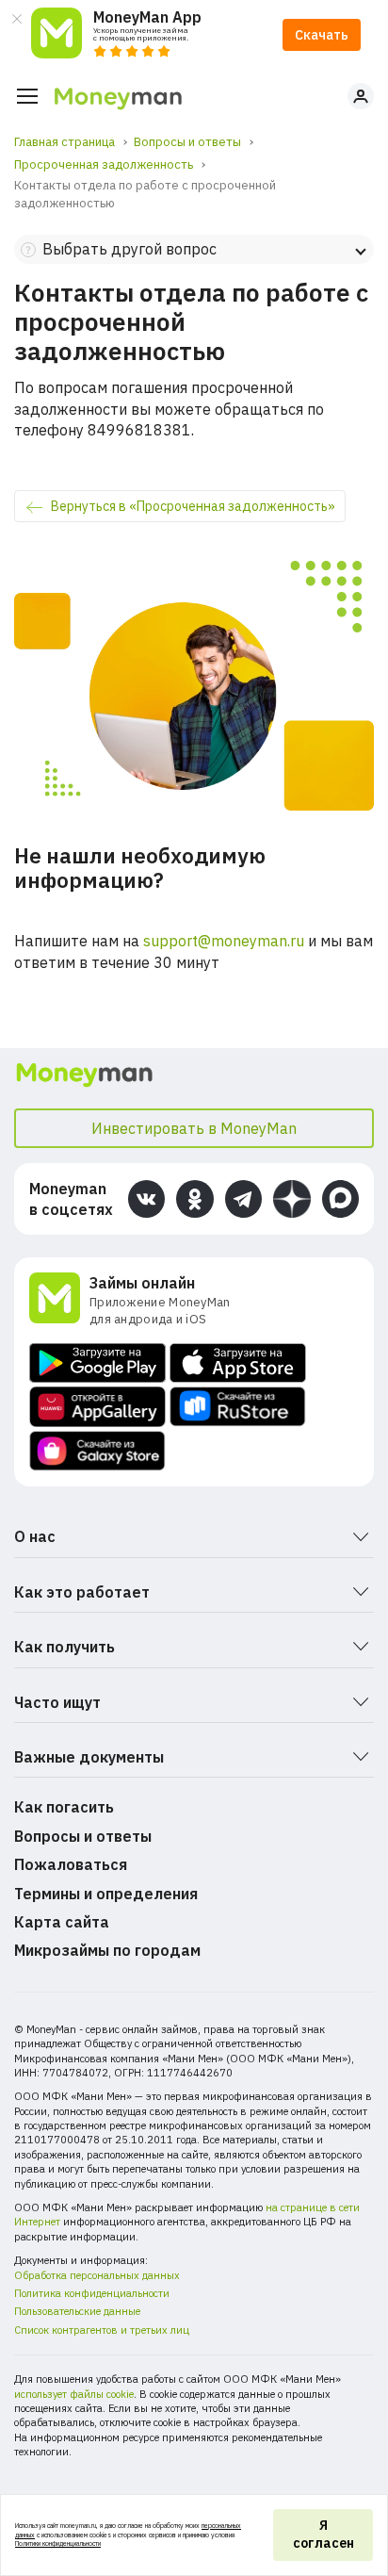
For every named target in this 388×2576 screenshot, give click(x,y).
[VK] (146, 1198)
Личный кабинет (361, 96)
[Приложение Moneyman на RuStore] (238, 1407)
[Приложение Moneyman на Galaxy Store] (97, 1451)
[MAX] (340, 1198)
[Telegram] (243, 1198)
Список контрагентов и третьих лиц (102, 2330)
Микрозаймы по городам (107, 1950)
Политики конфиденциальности (58, 2543)
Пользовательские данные (77, 2311)
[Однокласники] (194, 1198)
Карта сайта (62, 1922)
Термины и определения (106, 1894)
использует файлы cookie (74, 2394)
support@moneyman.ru (224, 941)
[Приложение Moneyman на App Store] (238, 1363)
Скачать (322, 35)
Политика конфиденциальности (92, 2293)
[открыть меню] (27, 96)
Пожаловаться (71, 1864)
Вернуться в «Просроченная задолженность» (193, 506)
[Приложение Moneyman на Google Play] (97, 1363)
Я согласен (323, 2535)
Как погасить (64, 1807)
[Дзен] (291, 1198)
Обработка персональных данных (97, 2275)
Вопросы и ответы (83, 1836)
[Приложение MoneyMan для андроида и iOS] (59, 1300)
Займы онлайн (142, 1283)
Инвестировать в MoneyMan (194, 1128)
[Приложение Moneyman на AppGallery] (97, 1407)
